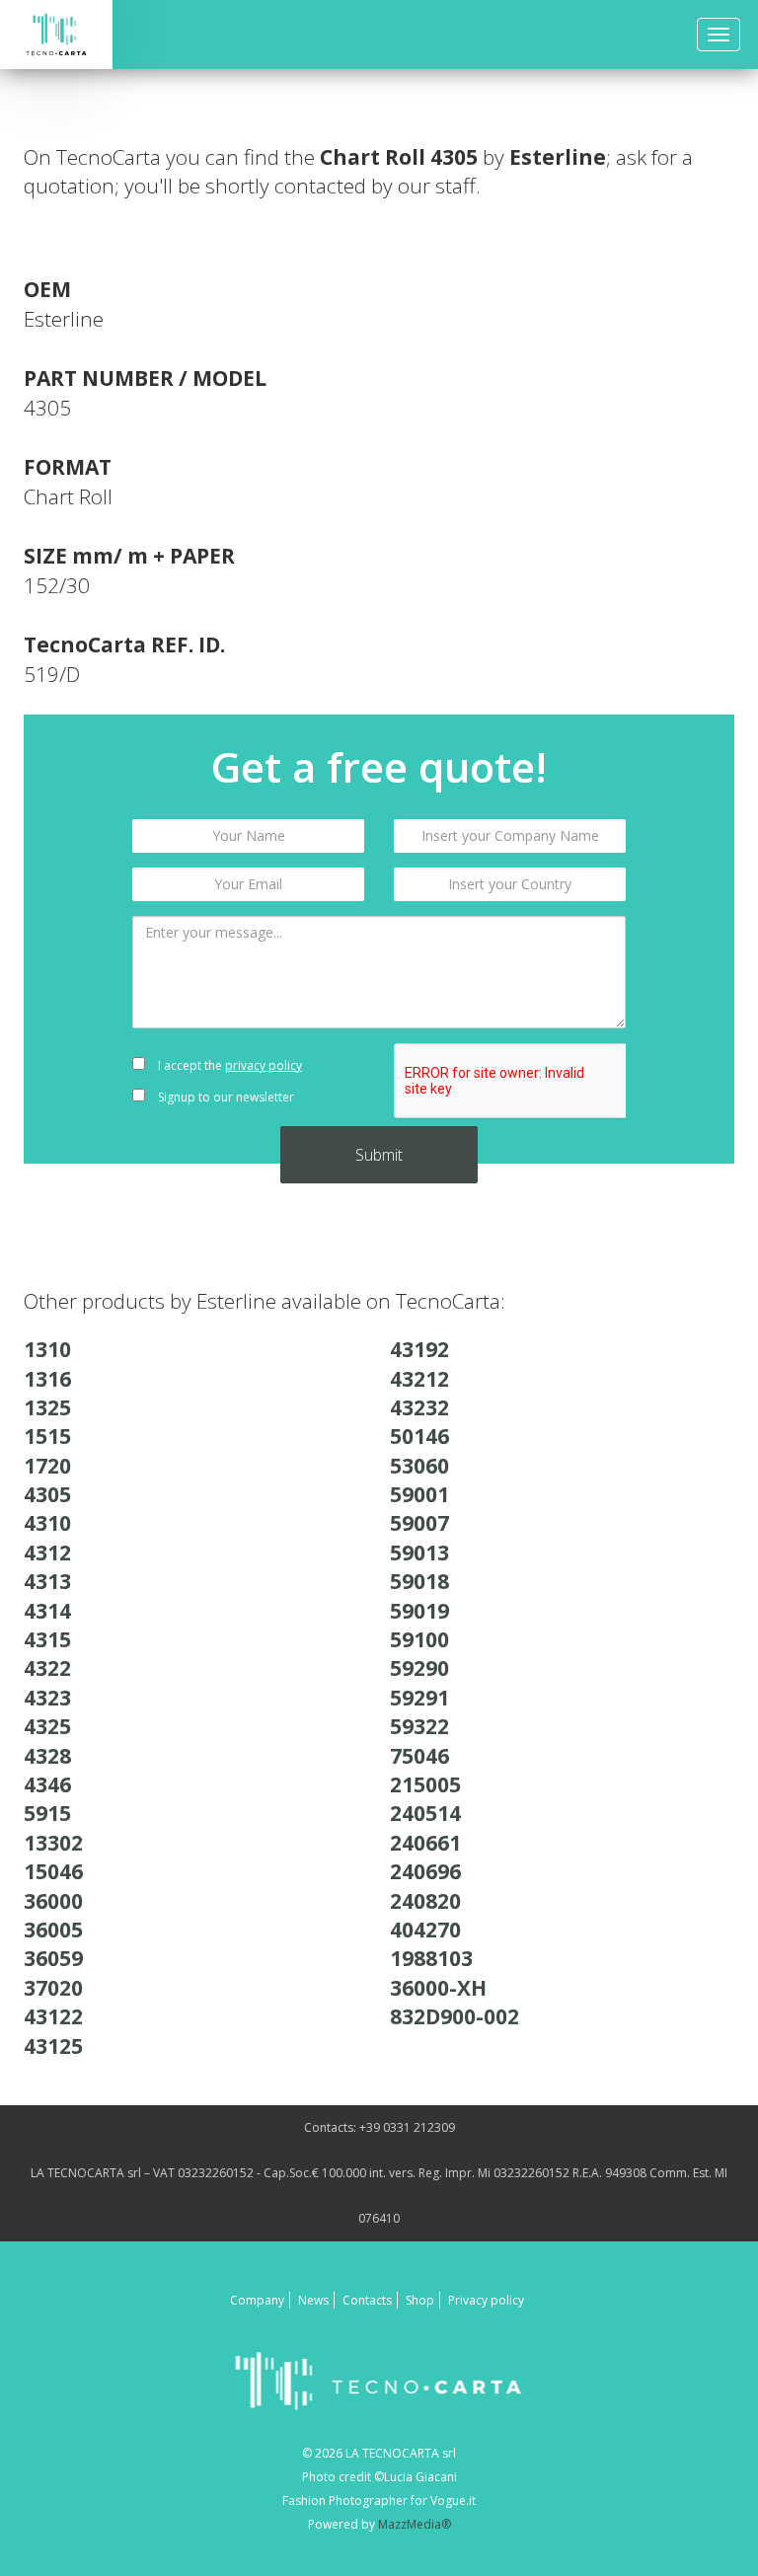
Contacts (367, 2300)
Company (257, 2300)
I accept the (228, 1065)
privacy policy (264, 1065)
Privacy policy (486, 2300)
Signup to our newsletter (225, 1097)
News (313, 2300)
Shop (420, 2300)
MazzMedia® (415, 2524)
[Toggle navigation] (719, 35)
